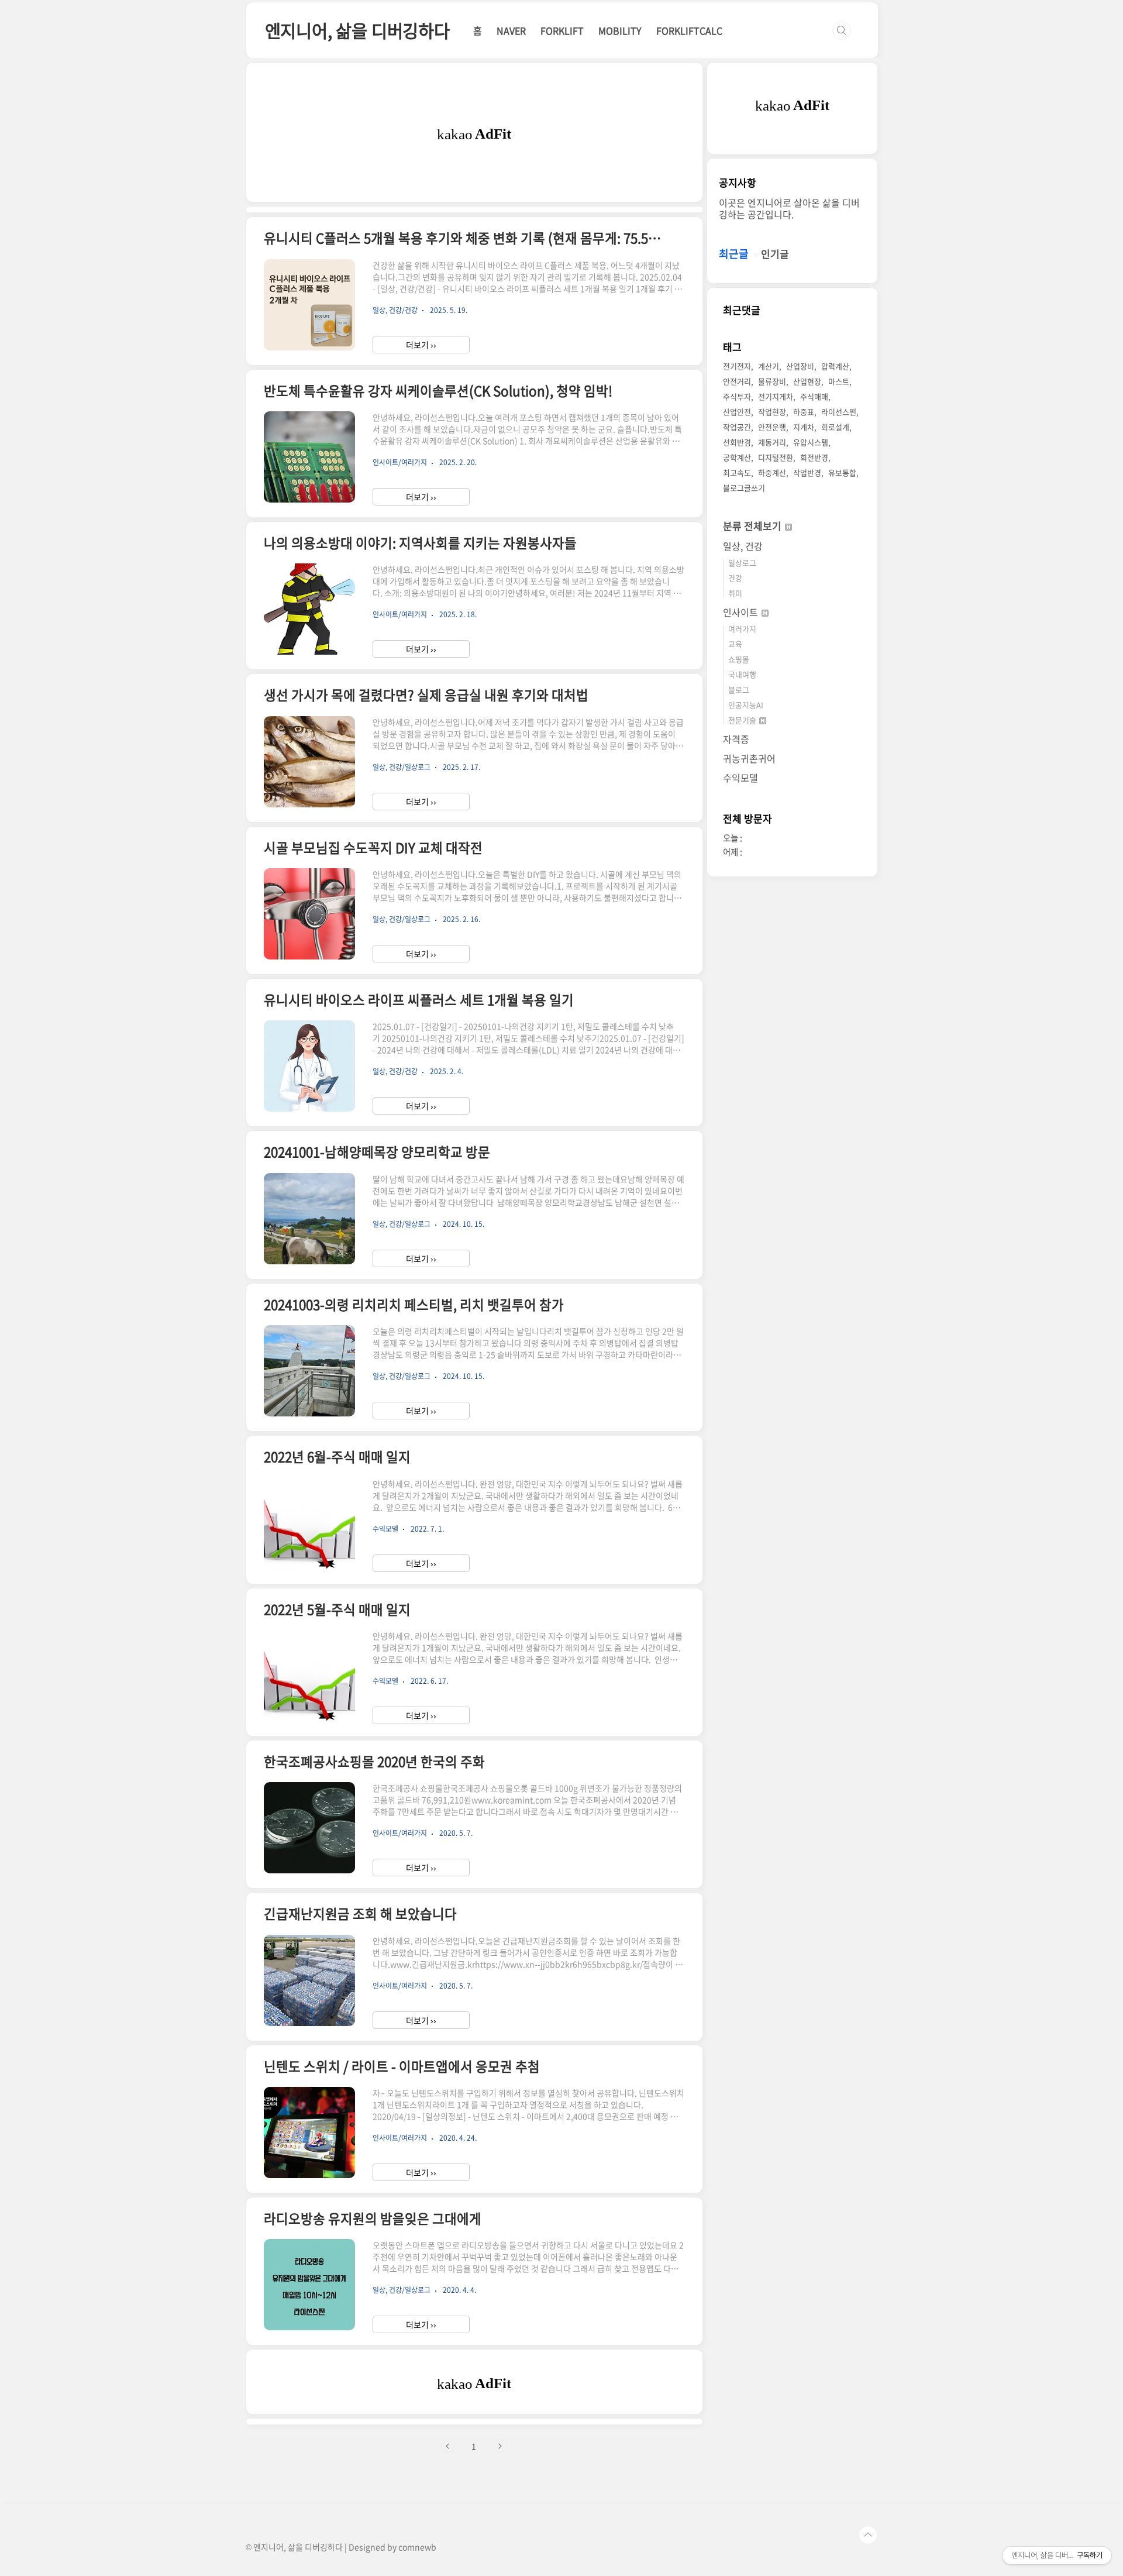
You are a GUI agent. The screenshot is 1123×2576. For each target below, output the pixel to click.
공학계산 (737, 457)
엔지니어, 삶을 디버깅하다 (357, 30)
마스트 (839, 381)
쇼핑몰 (739, 659)
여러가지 (742, 629)
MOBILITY (620, 30)
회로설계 (835, 427)
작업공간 (737, 427)
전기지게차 (776, 396)
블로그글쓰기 (744, 488)
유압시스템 (811, 442)
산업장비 (800, 366)
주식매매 (814, 396)
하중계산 (772, 472)
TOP (868, 2535)
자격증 (736, 739)
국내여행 (742, 674)
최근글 (734, 254)
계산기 (769, 366)
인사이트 (742, 612)
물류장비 (772, 381)
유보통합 (842, 472)
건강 (735, 578)
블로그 (739, 689)
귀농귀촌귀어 (749, 758)
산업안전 (737, 412)
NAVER (511, 30)
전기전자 (737, 366)
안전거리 (737, 381)
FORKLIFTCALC (689, 30)
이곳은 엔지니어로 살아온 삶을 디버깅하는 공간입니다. (789, 208)
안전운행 (772, 427)
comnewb (417, 2547)
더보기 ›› (421, 345)
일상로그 (742, 563)
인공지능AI (746, 705)
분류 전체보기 (753, 526)
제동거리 (772, 442)
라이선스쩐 (839, 412)
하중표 (804, 412)
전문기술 (743, 720)
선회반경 (737, 442)
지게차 (804, 427)
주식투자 (737, 396)
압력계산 (835, 366)
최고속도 (737, 472)
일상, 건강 (743, 546)
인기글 (775, 254)
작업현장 (772, 412)
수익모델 (740, 778)
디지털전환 (776, 457)
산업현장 (807, 381)
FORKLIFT (562, 30)
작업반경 (807, 472)
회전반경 (814, 457)
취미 (735, 593)
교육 (735, 644)
